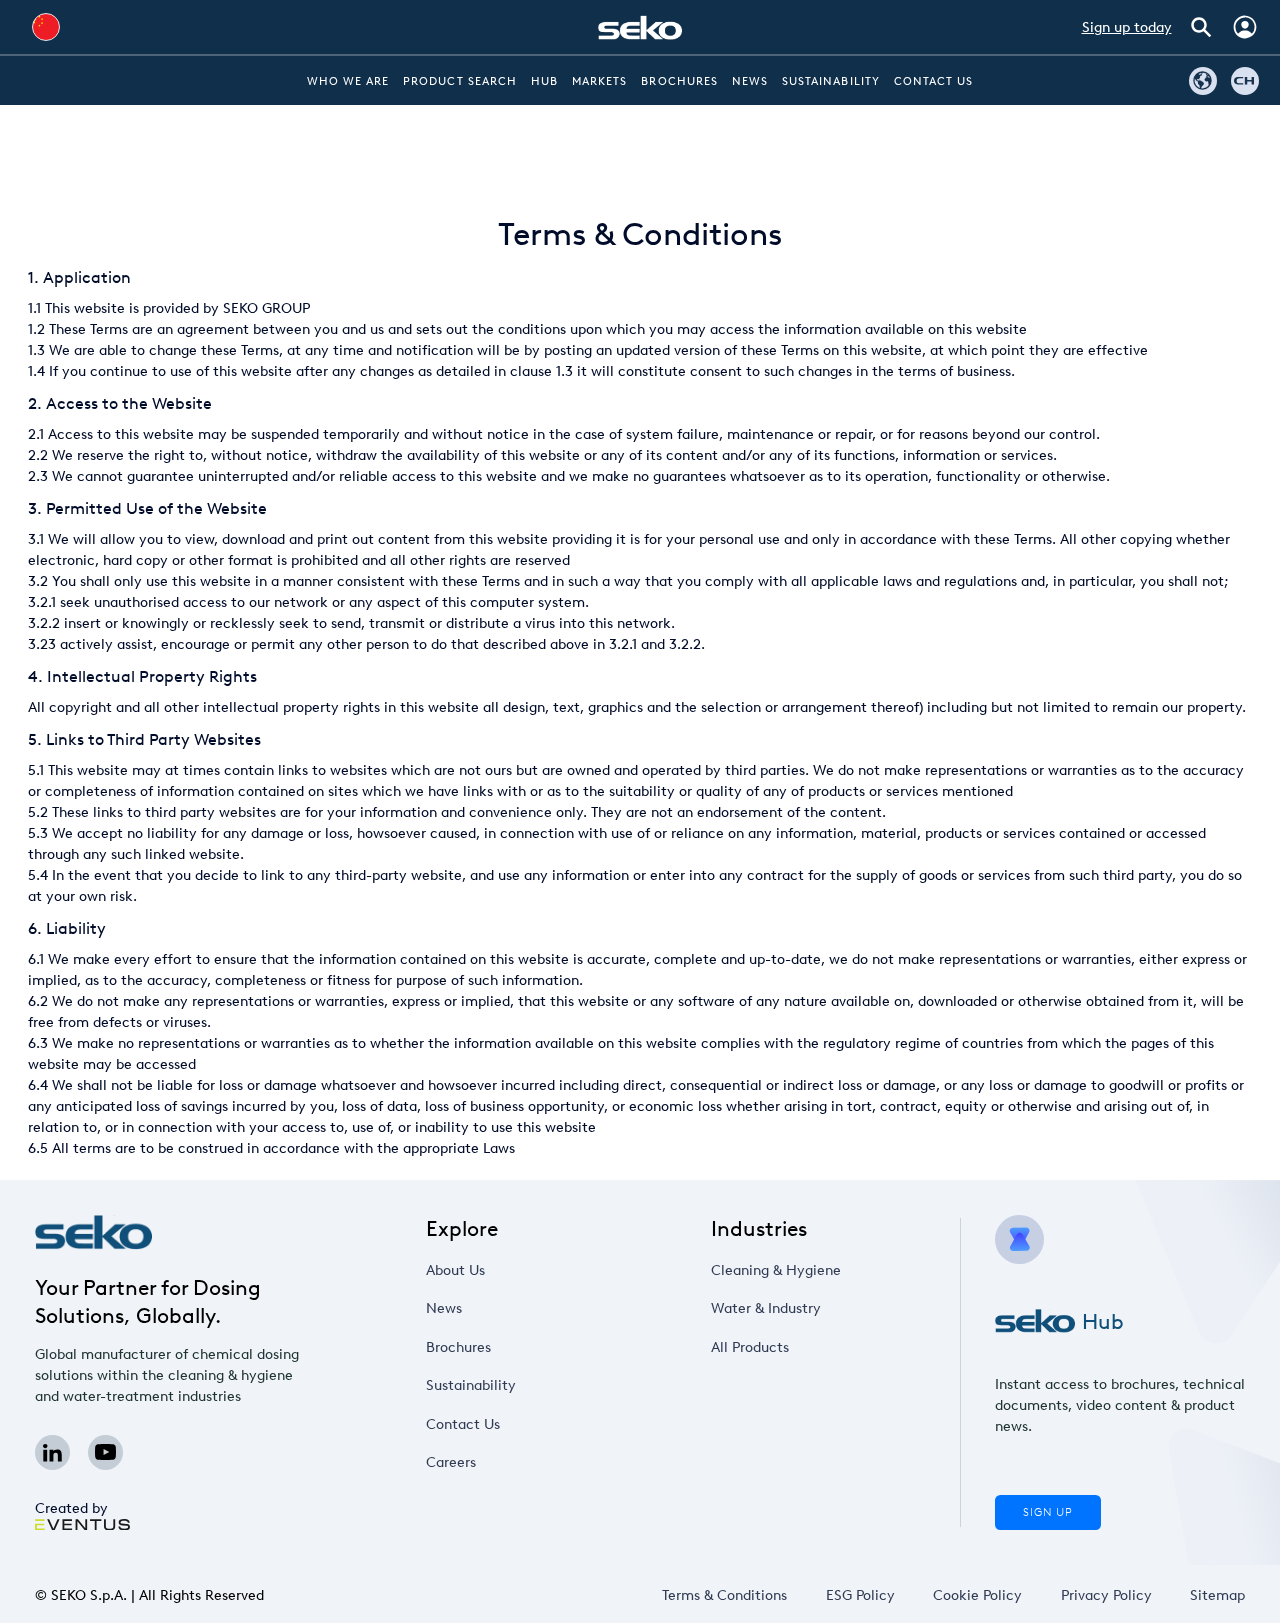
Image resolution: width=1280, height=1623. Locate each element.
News (750, 81)
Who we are (348, 81)
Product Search (460, 81)
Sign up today (1127, 27)
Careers (451, 1462)
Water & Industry (766, 1308)
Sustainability (831, 81)
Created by (71, 1508)
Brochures (679, 81)
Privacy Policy (1106, 1595)
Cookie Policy (977, 1595)
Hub (544, 81)
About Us (455, 1270)
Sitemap (1217, 1595)
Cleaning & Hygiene (776, 1270)
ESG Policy (860, 1595)
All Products (750, 1347)
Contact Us (934, 81)
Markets (599, 81)
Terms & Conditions (724, 1595)
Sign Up (1048, 1512)
